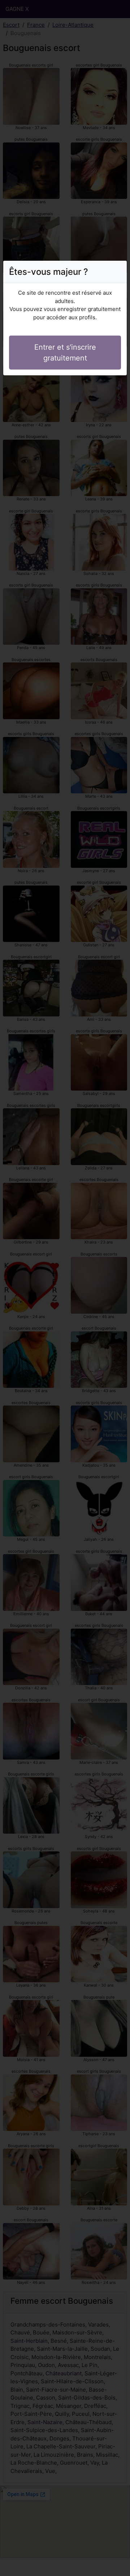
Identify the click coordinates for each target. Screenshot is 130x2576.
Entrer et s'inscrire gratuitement (65, 353)
